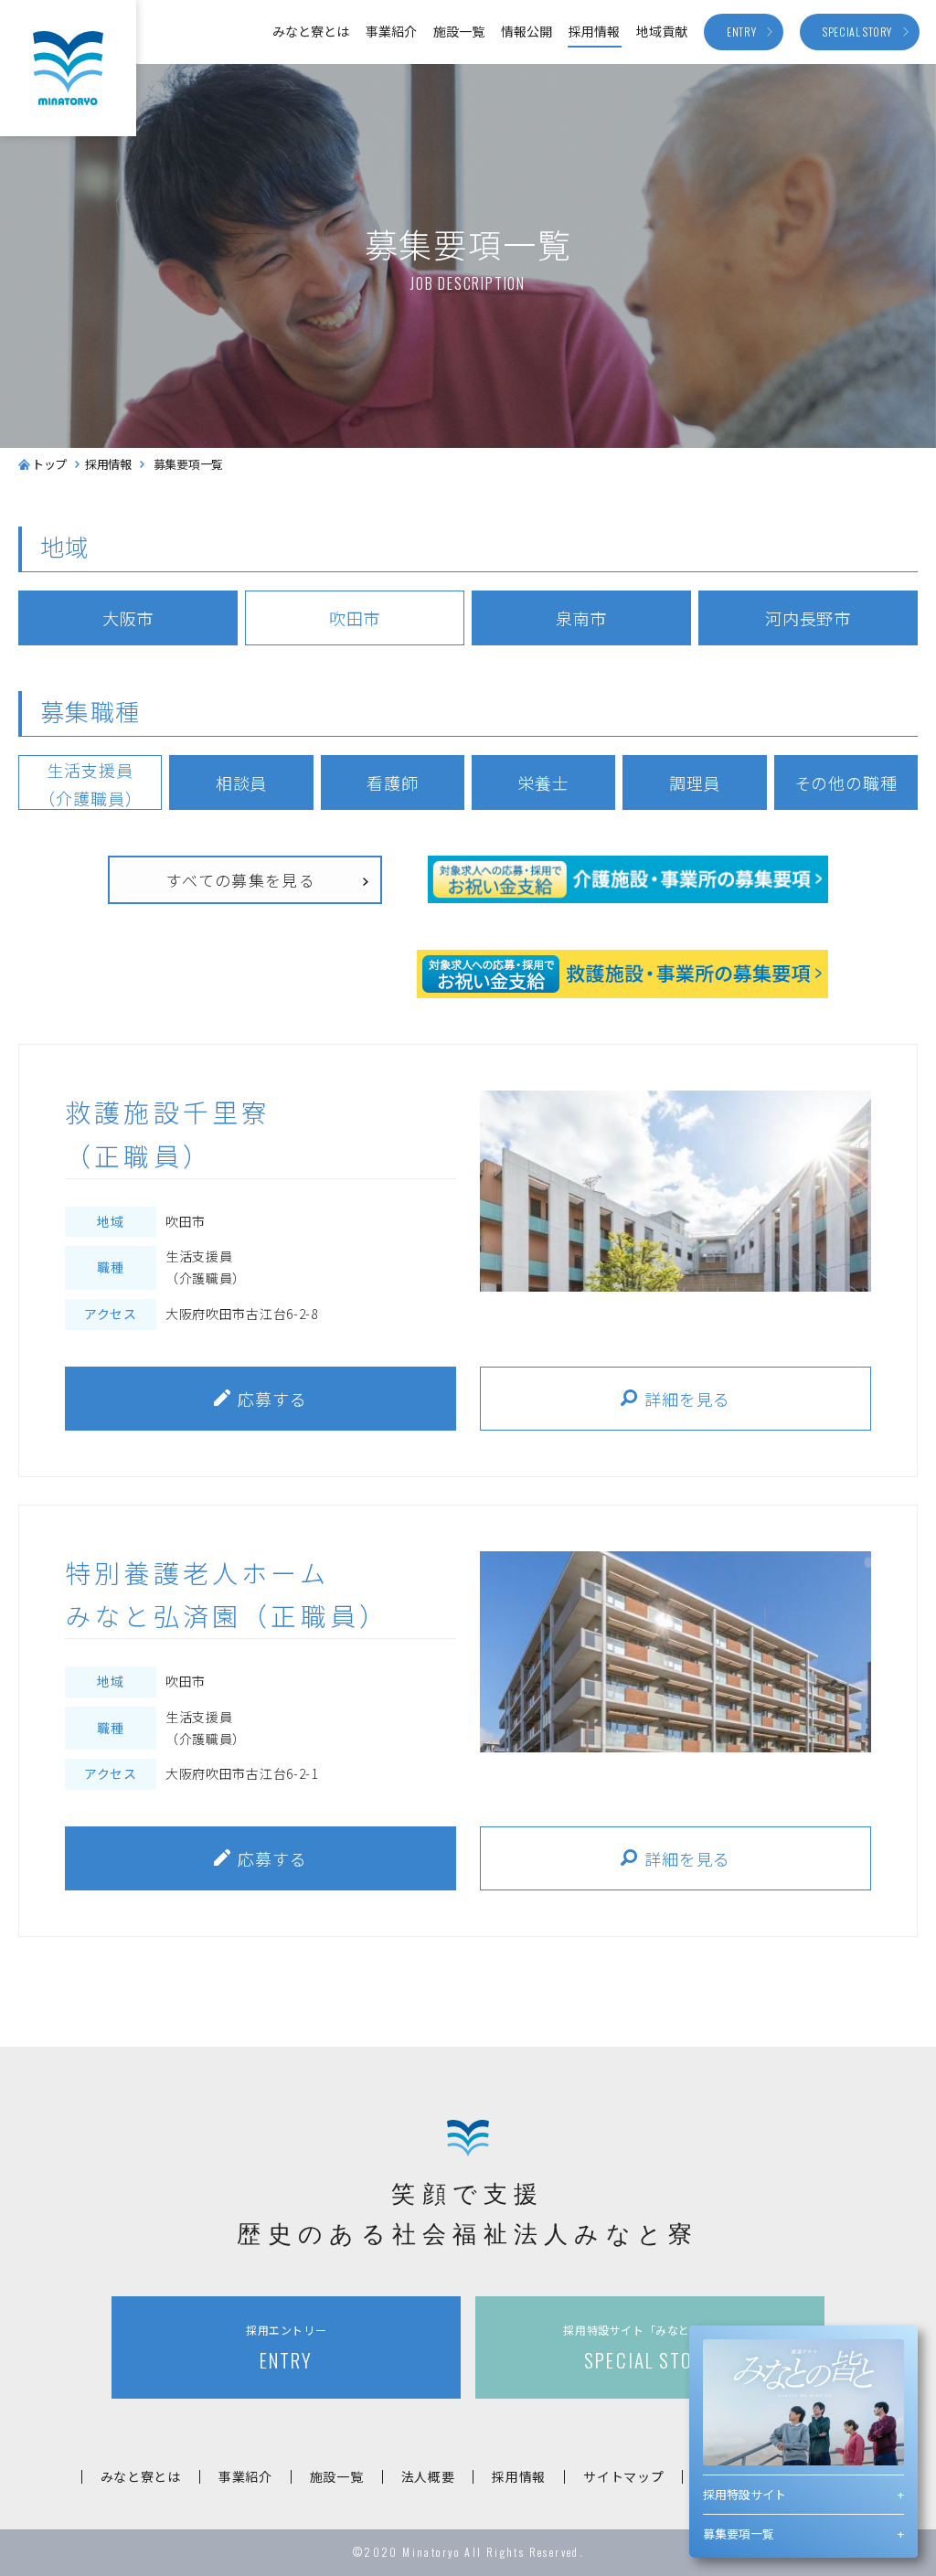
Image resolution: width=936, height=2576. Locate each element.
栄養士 (543, 782)
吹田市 (355, 618)
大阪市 (128, 618)
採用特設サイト (745, 2494)
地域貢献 (662, 31)
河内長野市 (808, 618)
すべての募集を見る (241, 880)
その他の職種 (846, 782)
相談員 (242, 782)
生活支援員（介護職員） (90, 784)
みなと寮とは (311, 31)
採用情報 (594, 31)
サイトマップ (623, 2476)
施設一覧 (459, 31)
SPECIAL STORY (649, 2348)
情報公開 (526, 31)
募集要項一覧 (739, 2533)
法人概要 (428, 2476)
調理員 (695, 782)
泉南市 (582, 618)
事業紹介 (391, 31)
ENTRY (286, 2348)
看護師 (393, 782)
